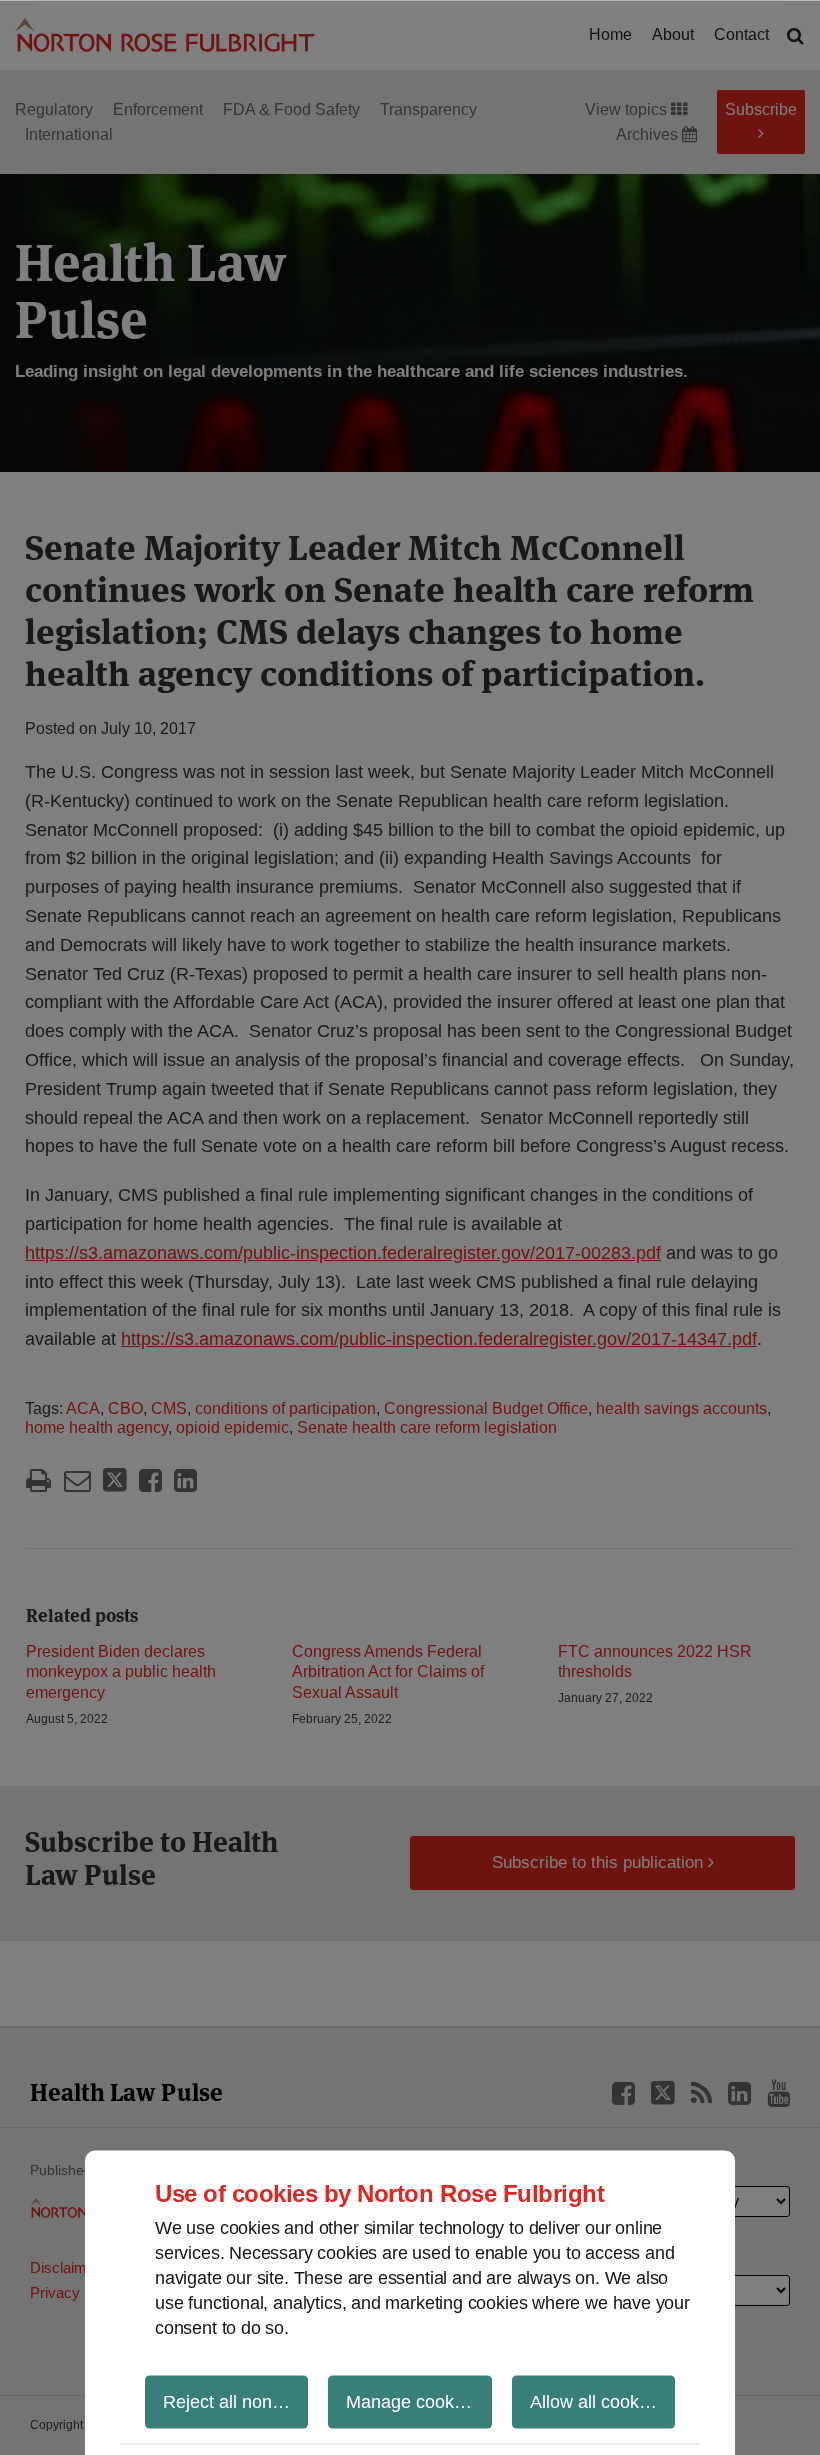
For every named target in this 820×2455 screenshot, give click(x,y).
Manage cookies (411, 2401)
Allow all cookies (596, 2401)
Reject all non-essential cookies (235, 2401)
